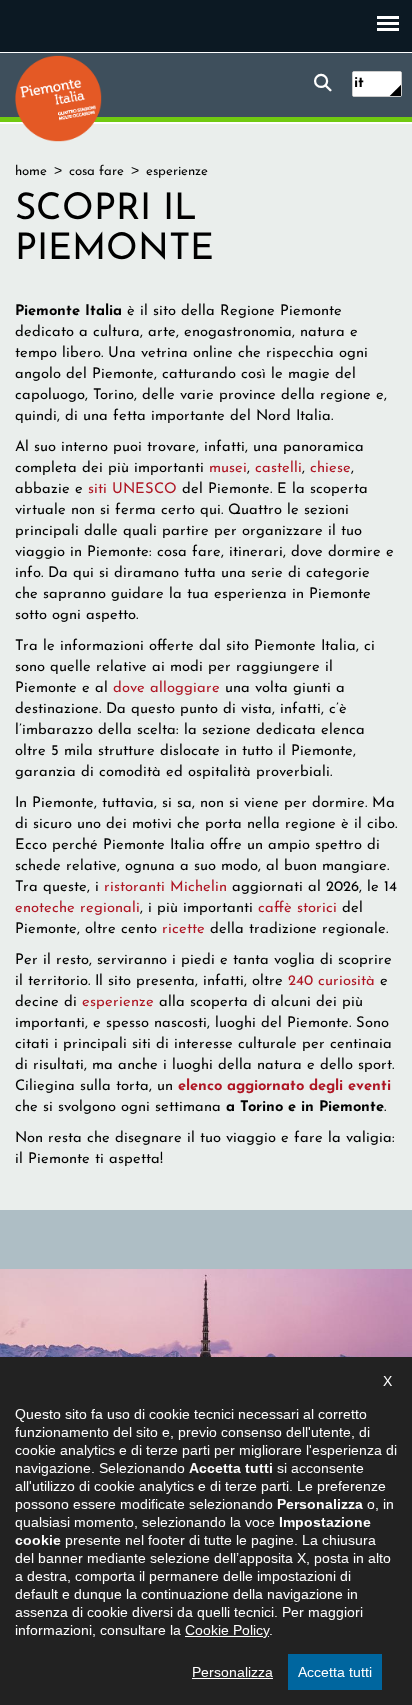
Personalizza (232, 1672)
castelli (278, 468)
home (31, 171)
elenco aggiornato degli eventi (284, 1086)
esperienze (118, 1002)
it (359, 83)
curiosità (346, 981)
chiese (330, 468)
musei (228, 468)
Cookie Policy (227, 1630)
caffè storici (297, 908)
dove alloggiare (166, 688)
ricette (183, 929)
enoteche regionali (77, 908)
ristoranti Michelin (165, 887)
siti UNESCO (132, 489)
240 (303, 981)
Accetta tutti (335, 1672)
